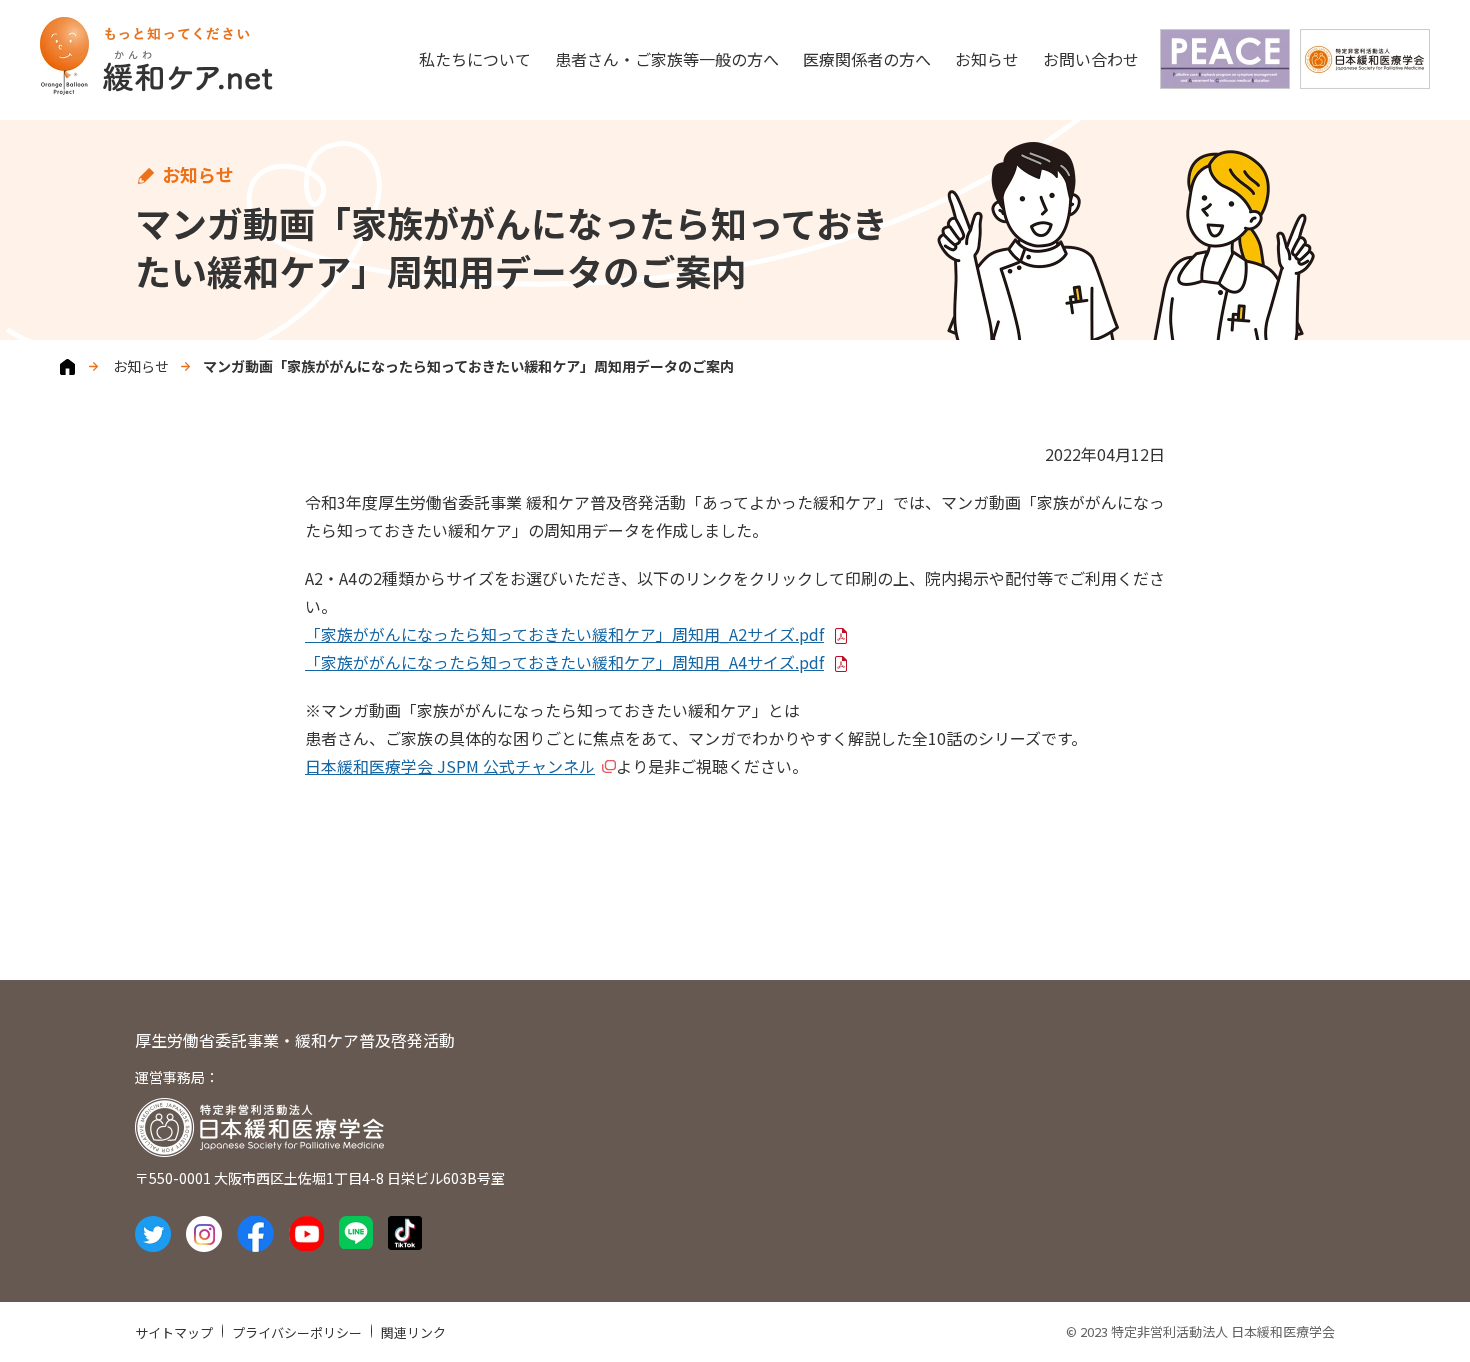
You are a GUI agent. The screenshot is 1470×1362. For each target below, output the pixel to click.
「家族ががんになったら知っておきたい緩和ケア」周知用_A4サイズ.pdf (564, 662)
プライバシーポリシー (297, 1332)
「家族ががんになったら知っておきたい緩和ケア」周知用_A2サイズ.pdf (564, 634)
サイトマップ (174, 1332)
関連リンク (413, 1332)
